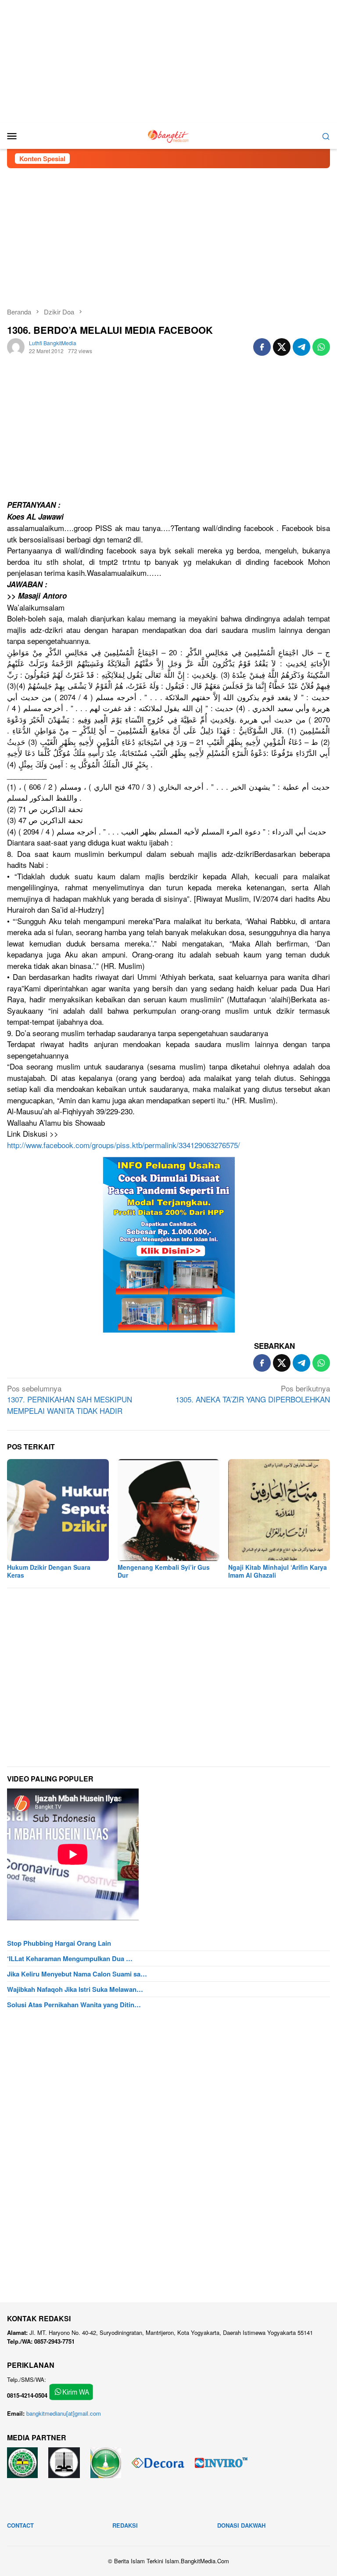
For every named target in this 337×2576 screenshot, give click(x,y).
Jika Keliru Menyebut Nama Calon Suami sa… (77, 1974)
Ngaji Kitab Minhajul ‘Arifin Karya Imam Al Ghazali (278, 1571)
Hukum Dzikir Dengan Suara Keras (49, 1571)
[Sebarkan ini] (262, 347)
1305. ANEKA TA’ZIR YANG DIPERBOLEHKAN (253, 1394)
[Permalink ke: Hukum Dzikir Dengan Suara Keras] (58, 1510)
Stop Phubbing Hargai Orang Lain (59, 1943)
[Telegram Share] (301, 347)
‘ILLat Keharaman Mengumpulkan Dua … (70, 1958)
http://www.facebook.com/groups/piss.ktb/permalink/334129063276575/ (124, 1145)
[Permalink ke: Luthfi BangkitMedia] (16, 346)
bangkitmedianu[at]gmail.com (64, 2413)
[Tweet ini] (282, 347)
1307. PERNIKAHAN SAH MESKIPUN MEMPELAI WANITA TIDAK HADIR (70, 1399)
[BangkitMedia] (168, 135)
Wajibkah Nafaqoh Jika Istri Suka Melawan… (75, 1989)
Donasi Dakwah (241, 2525)
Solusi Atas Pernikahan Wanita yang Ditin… (74, 2005)
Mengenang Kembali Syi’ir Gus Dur (164, 1571)
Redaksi (125, 2525)
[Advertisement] (168, 61)
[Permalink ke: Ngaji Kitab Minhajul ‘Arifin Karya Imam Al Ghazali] (279, 1510)
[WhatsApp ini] (321, 347)
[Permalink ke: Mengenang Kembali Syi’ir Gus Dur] (168, 1510)
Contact (20, 2525)
